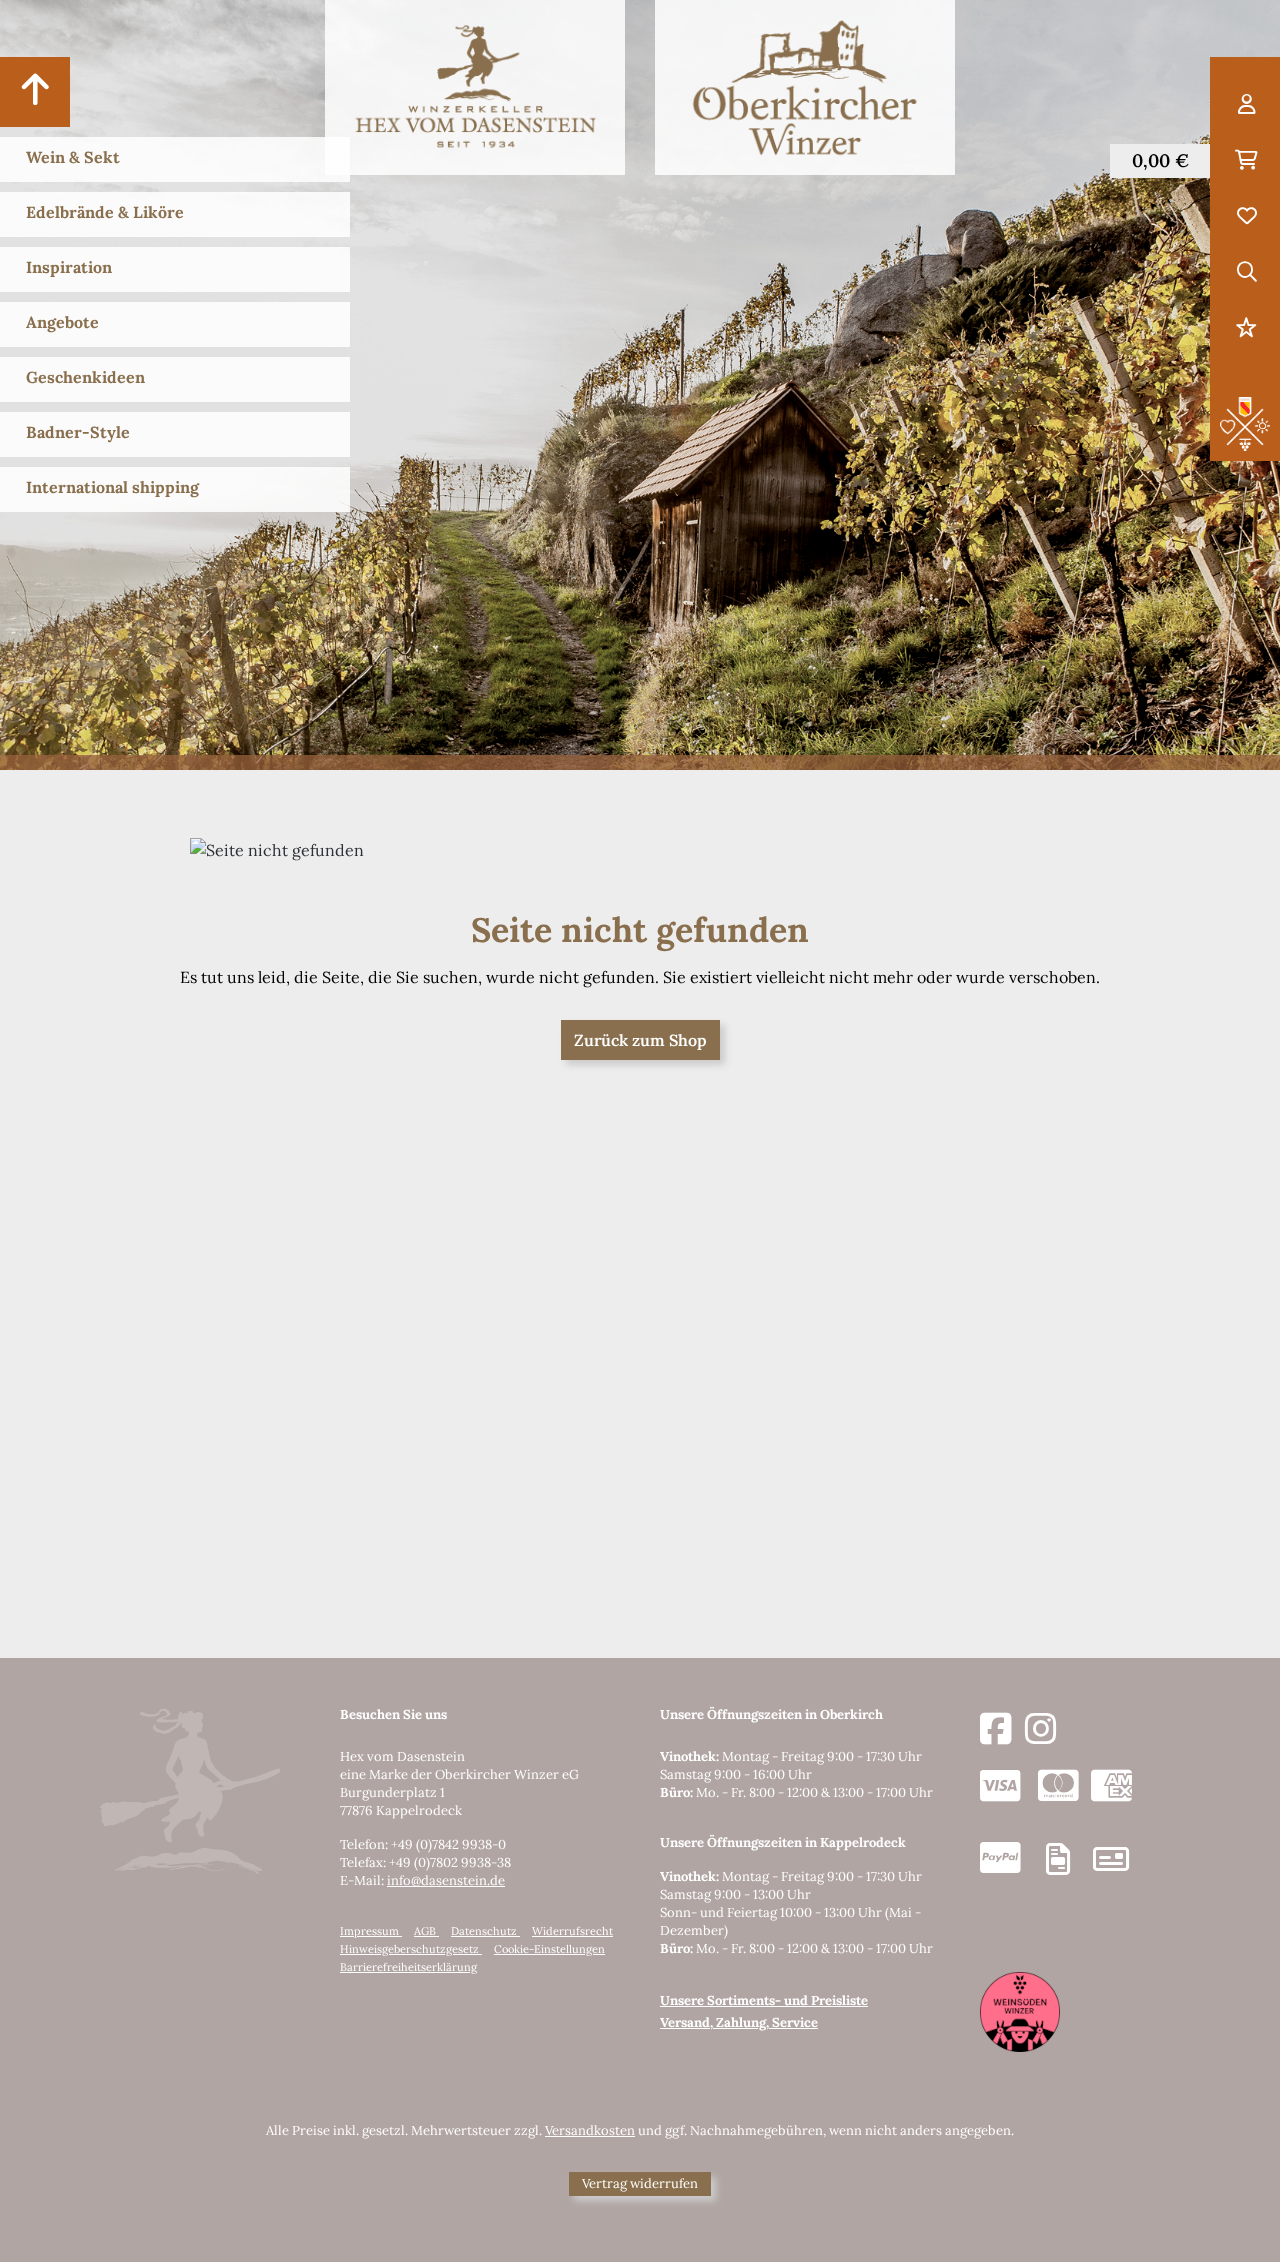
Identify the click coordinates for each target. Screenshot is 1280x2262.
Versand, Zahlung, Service (739, 2022)
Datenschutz (485, 1931)
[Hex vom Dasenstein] (475, 87)
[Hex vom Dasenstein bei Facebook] (996, 1729)
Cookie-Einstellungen (549, 1949)
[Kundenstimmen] (1246, 329)
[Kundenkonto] (1246, 105)
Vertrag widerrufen (640, 2183)
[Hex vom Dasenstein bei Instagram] (1041, 1729)
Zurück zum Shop (640, 1040)
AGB (426, 1931)
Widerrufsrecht (572, 1931)
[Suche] (1246, 273)
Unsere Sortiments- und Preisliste (764, 2000)
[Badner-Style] (1245, 422)
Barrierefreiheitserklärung (408, 1967)
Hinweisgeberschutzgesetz (411, 1949)
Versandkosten (590, 2130)
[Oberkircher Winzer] (805, 87)
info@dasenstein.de (446, 1880)
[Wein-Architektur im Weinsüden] (1020, 2010)
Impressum (371, 1931)
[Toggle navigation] (35, 92)
